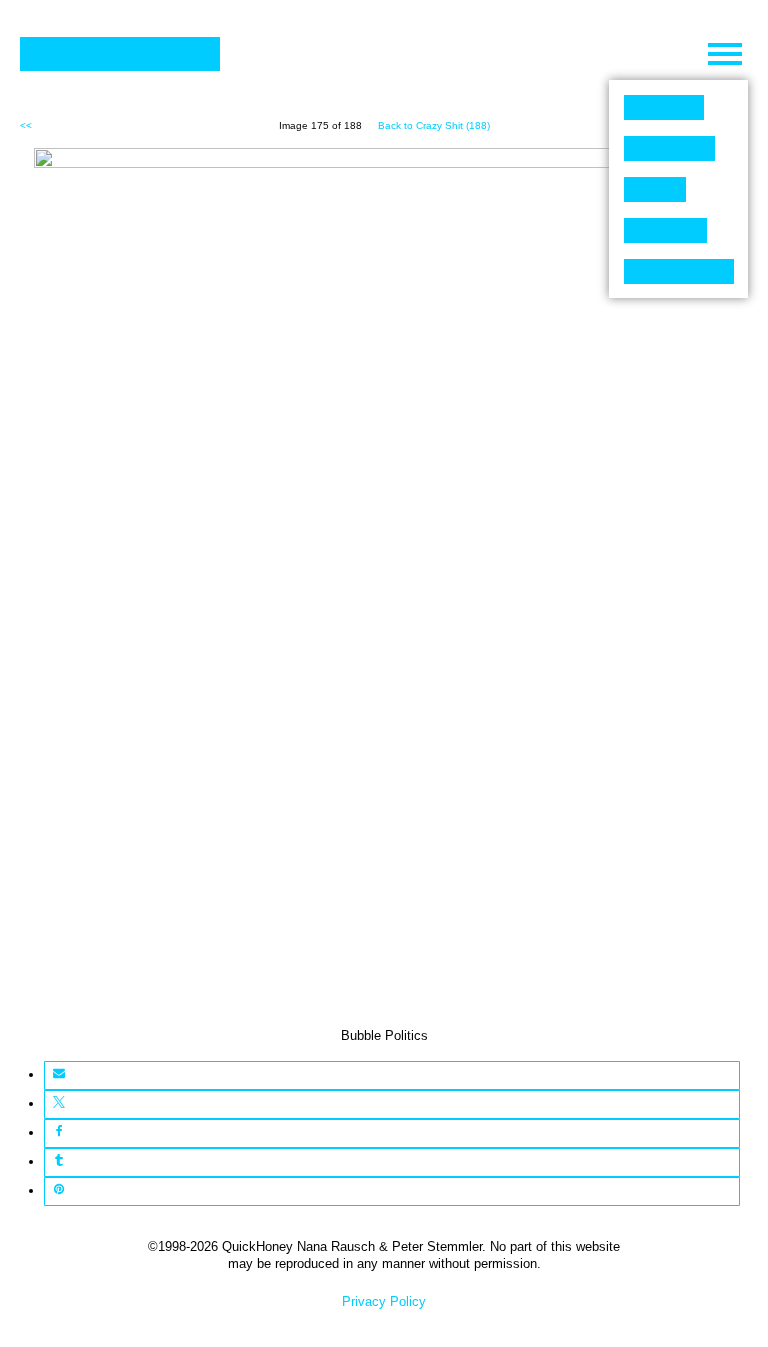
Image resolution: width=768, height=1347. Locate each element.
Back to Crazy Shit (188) (434, 125)
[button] (58, 1075)
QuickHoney (120, 54)
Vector (669, 148)
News (665, 230)
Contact (679, 271)
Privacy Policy (384, 1301)
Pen (655, 189)
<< (26, 125)
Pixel (664, 107)
